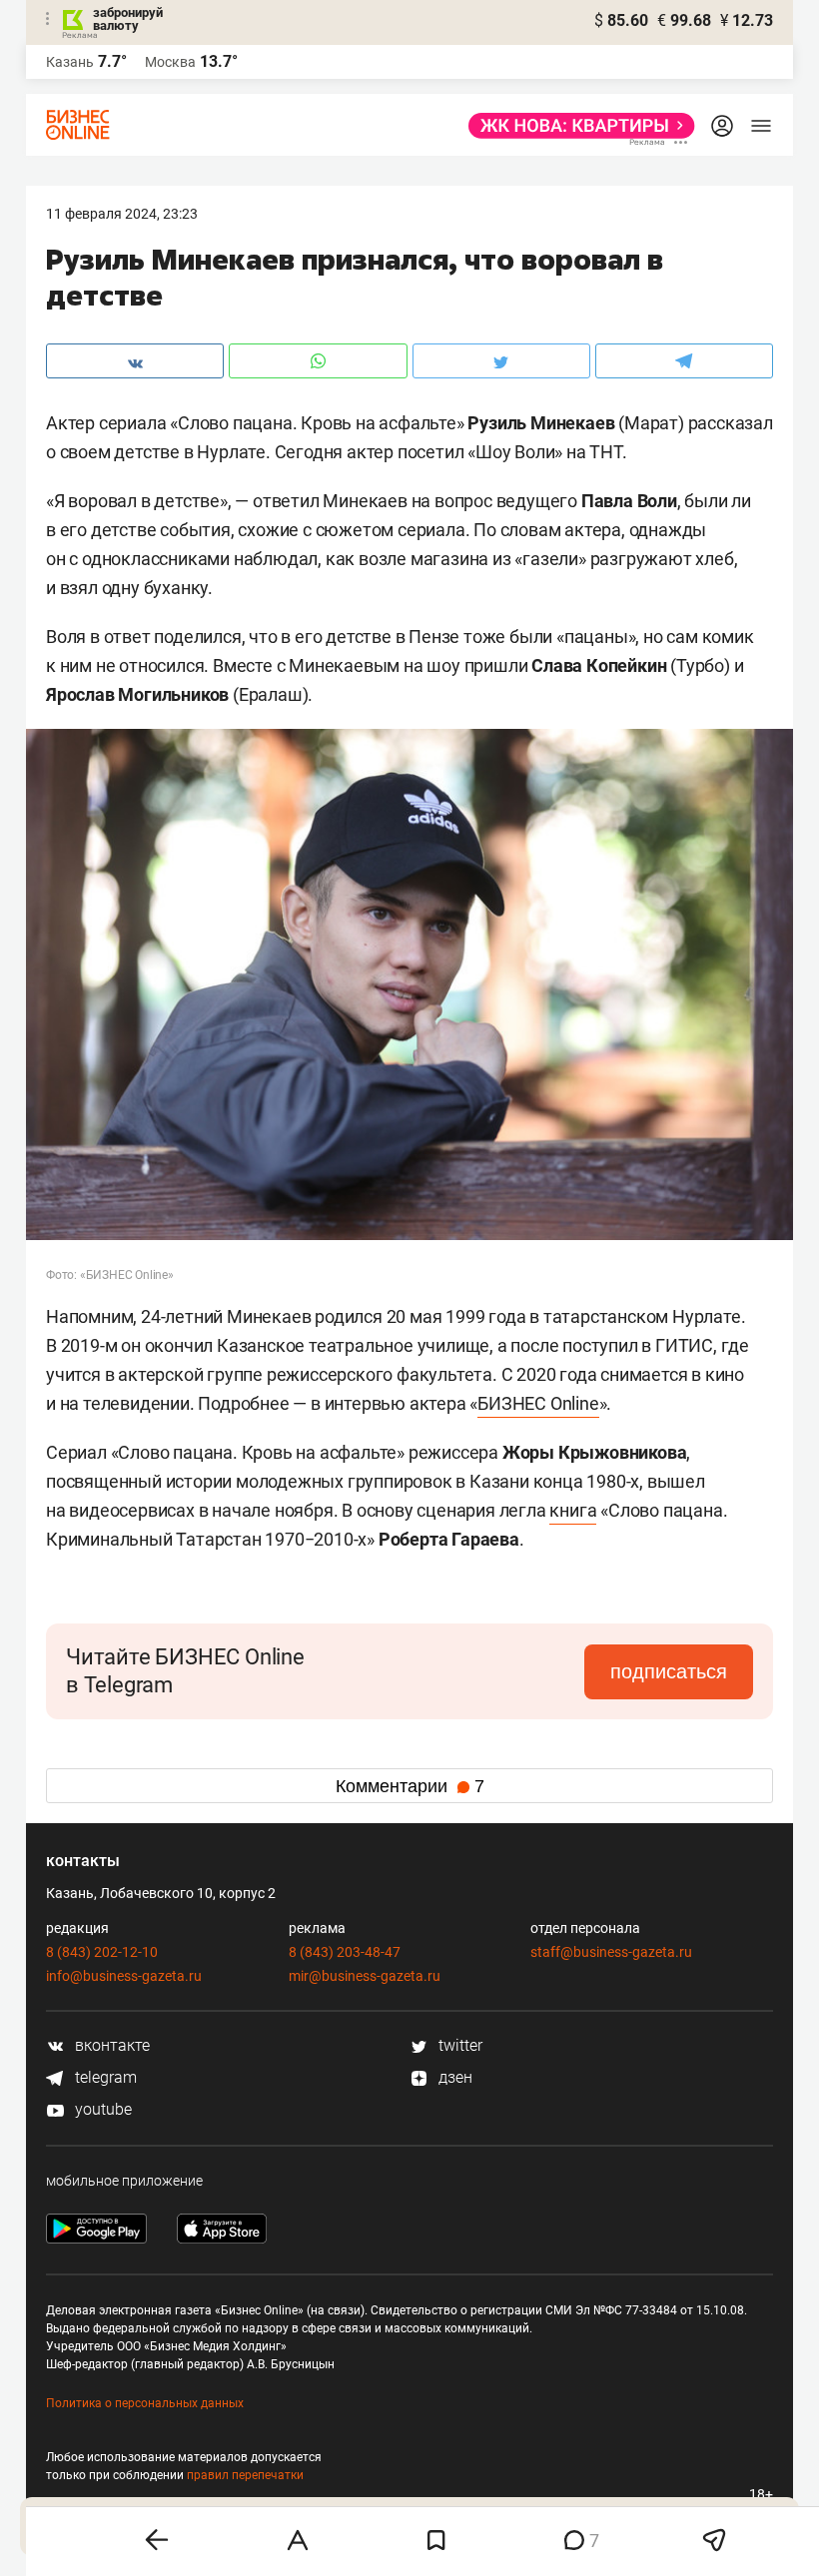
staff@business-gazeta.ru (611, 1952)
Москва (170, 62)
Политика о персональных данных (145, 2403)
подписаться (669, 1671)
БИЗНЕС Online (538, 1403)
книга (573, 1510)
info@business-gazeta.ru (124, 1976)
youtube (101, 2109)
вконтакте (110, 2045)
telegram (104, 2077)
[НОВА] (576, 126)
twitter (458, 2045)
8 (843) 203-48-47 (345, 1952)
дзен (453, 2077)
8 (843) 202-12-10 (102, 1952)
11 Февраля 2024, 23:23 (122, 214)
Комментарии (410, 1786)
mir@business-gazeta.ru (365, 1976)
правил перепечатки (245, 2475)
